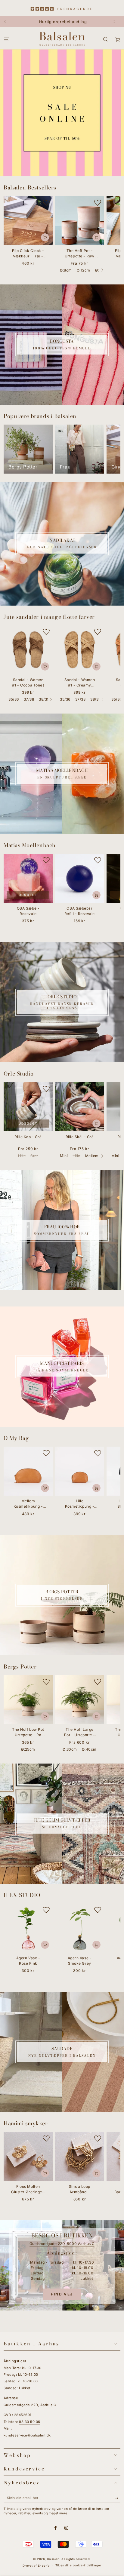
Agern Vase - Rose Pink (28, 1961)
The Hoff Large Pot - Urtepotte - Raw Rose (80, 1733)
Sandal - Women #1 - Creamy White (80, 683)
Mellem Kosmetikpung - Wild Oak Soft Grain (28, 1504)
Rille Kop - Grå (28, 1137)
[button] (105, 40)
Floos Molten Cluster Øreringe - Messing (28, 2190)
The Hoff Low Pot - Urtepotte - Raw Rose (28, 1733)
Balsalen (53, 2559)
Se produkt (96, 237)
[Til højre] (116, 22)
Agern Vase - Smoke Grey (80, 1961)
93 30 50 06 (29, 2422)
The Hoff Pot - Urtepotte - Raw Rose (80, 254)
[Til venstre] (8, 22)
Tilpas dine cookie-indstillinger (78, 2565)
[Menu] (6, 40)
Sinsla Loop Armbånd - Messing (80, 2190)
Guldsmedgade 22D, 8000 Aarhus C (62, 2244)
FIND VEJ (62, 2294)
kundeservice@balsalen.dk (27, 2435)
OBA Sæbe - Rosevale (28, 911)
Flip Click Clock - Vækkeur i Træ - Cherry (28, 254)
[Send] (118, 2498)
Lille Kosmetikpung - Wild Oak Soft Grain (80, 1504)
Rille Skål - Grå (80, 1137)
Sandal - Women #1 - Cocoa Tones (28, 682)
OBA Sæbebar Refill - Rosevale (80, 911)
